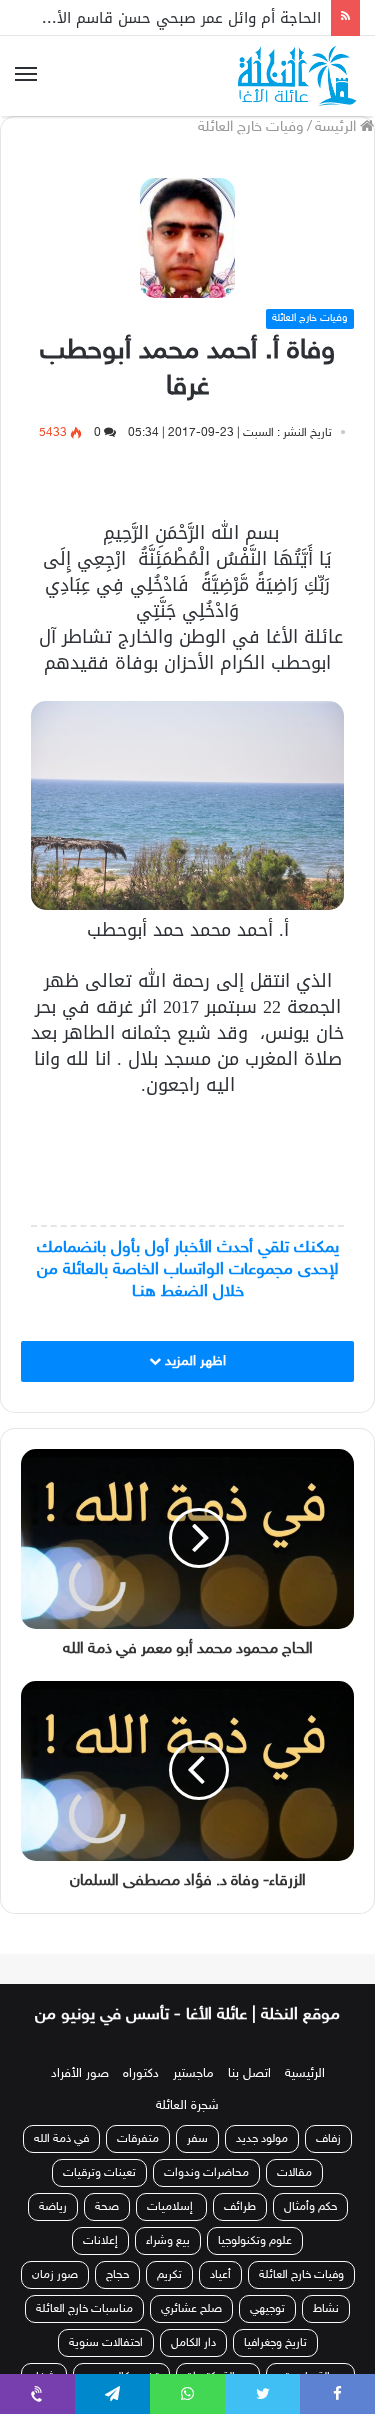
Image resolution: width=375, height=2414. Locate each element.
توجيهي (267, 2309)
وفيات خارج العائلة (251, 127)
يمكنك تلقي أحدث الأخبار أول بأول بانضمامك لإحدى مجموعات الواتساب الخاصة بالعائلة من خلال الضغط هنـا (188, 1270)
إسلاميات (171, 2207)
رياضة (53, 2207)
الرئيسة (337, 127)
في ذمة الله (61, 2139)
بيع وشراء (168, 2241)
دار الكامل (193, 2343)
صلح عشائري (191, 2309)
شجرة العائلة (187, 2106)
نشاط (326, 2309)
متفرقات (138, 2139)
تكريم (169, 2275)
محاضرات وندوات (206, 2173)
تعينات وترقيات (99, 2173)
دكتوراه (141, 2074)
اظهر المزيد (193, 1361)
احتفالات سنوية (106, 2343)
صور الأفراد (80, 2074)
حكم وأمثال (310, 2207)
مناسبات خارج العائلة (84, 2309)
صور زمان (55, 2275)
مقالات (294, 2173)
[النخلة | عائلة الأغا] (299, 76)
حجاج (117, 2275)
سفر (197, 2139)
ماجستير (193, 2074)
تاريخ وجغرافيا (275, 2343)
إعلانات (100, 2241)
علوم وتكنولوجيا (255, 2241)
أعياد (220, 2275)
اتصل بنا (249, 2074)
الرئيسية (305, 2074)
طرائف (240, 2207)
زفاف (328, 2139)
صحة (107, 2207)
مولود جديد (262, 2139)
